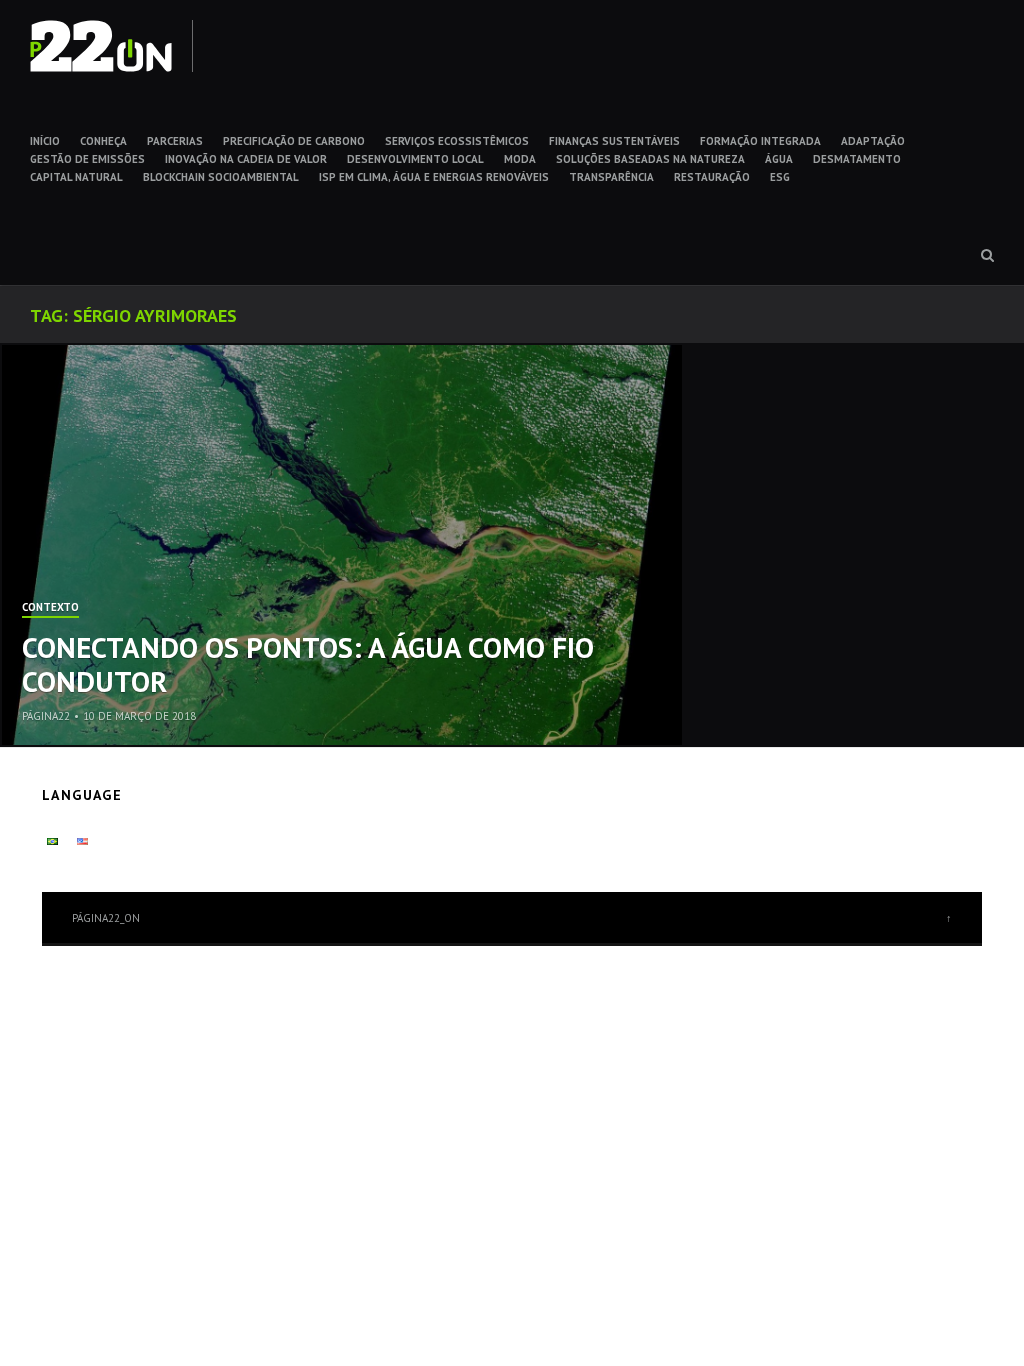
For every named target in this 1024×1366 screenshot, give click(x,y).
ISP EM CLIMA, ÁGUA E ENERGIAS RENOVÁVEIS (434, 177)
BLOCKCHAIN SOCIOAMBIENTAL (221, 177)
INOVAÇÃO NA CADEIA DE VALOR (246, 159)
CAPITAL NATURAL (76, 177)
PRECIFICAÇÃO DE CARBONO (294, 141)
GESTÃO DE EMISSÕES (87, 159)
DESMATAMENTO (857, 159)
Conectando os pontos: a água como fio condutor (308, 664)
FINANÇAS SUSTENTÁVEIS (614, 141)
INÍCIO (45, 141)
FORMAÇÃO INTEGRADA (760, 141)
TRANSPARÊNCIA (611, 177)
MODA (520, 159)
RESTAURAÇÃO (712, 177)
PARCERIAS (175, 141)
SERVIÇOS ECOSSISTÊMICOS (457, 141)
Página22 (46, 716)
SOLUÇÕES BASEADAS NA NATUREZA (650, 159)
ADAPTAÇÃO (873, 141)
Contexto (50, 608)
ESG (780, 177)
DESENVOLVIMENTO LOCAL (415, 159)
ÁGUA (779, 159)
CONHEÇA (103, 141)
